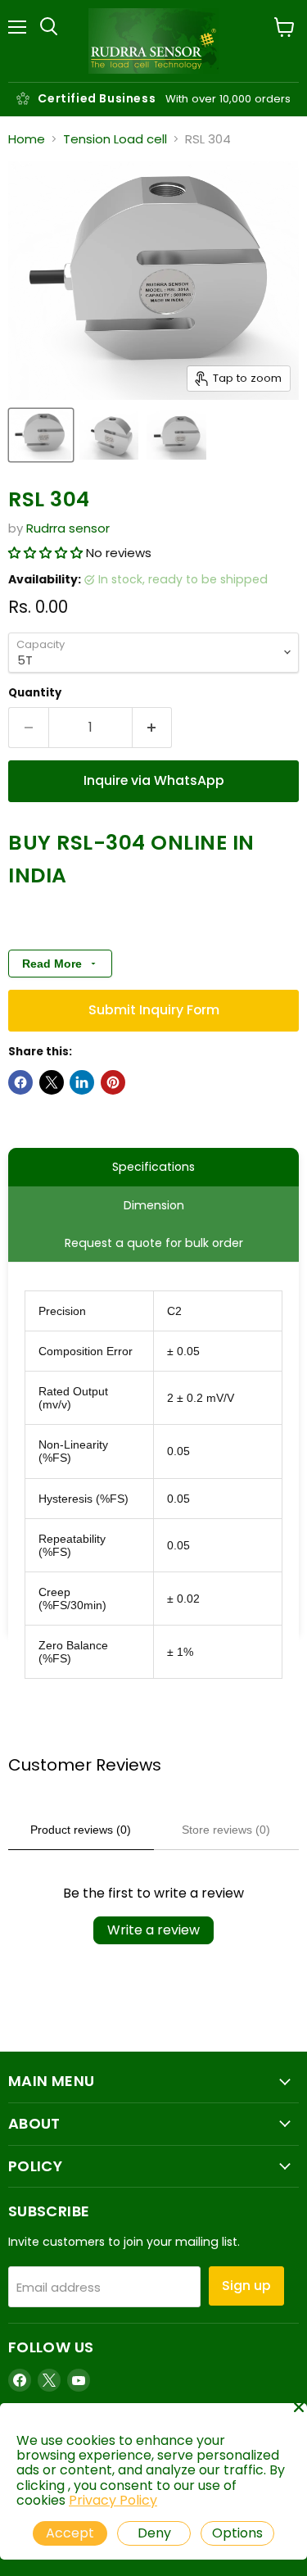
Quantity (35, 693)
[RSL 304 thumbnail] (41, 435)
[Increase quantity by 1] (153, 728)
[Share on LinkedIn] (82, 1082)
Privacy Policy (113, 2500)
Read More (52, 964)
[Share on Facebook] (20, 1082)
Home (27, 139)
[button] (47, 553)
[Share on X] (52, 1082)
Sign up (246, 2286)
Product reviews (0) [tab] (81, 1830)
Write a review (153, 1930)
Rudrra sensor (68, 528)
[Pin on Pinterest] (113, 1082)
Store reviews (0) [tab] (226, 1830)
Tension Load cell (115, 139)
